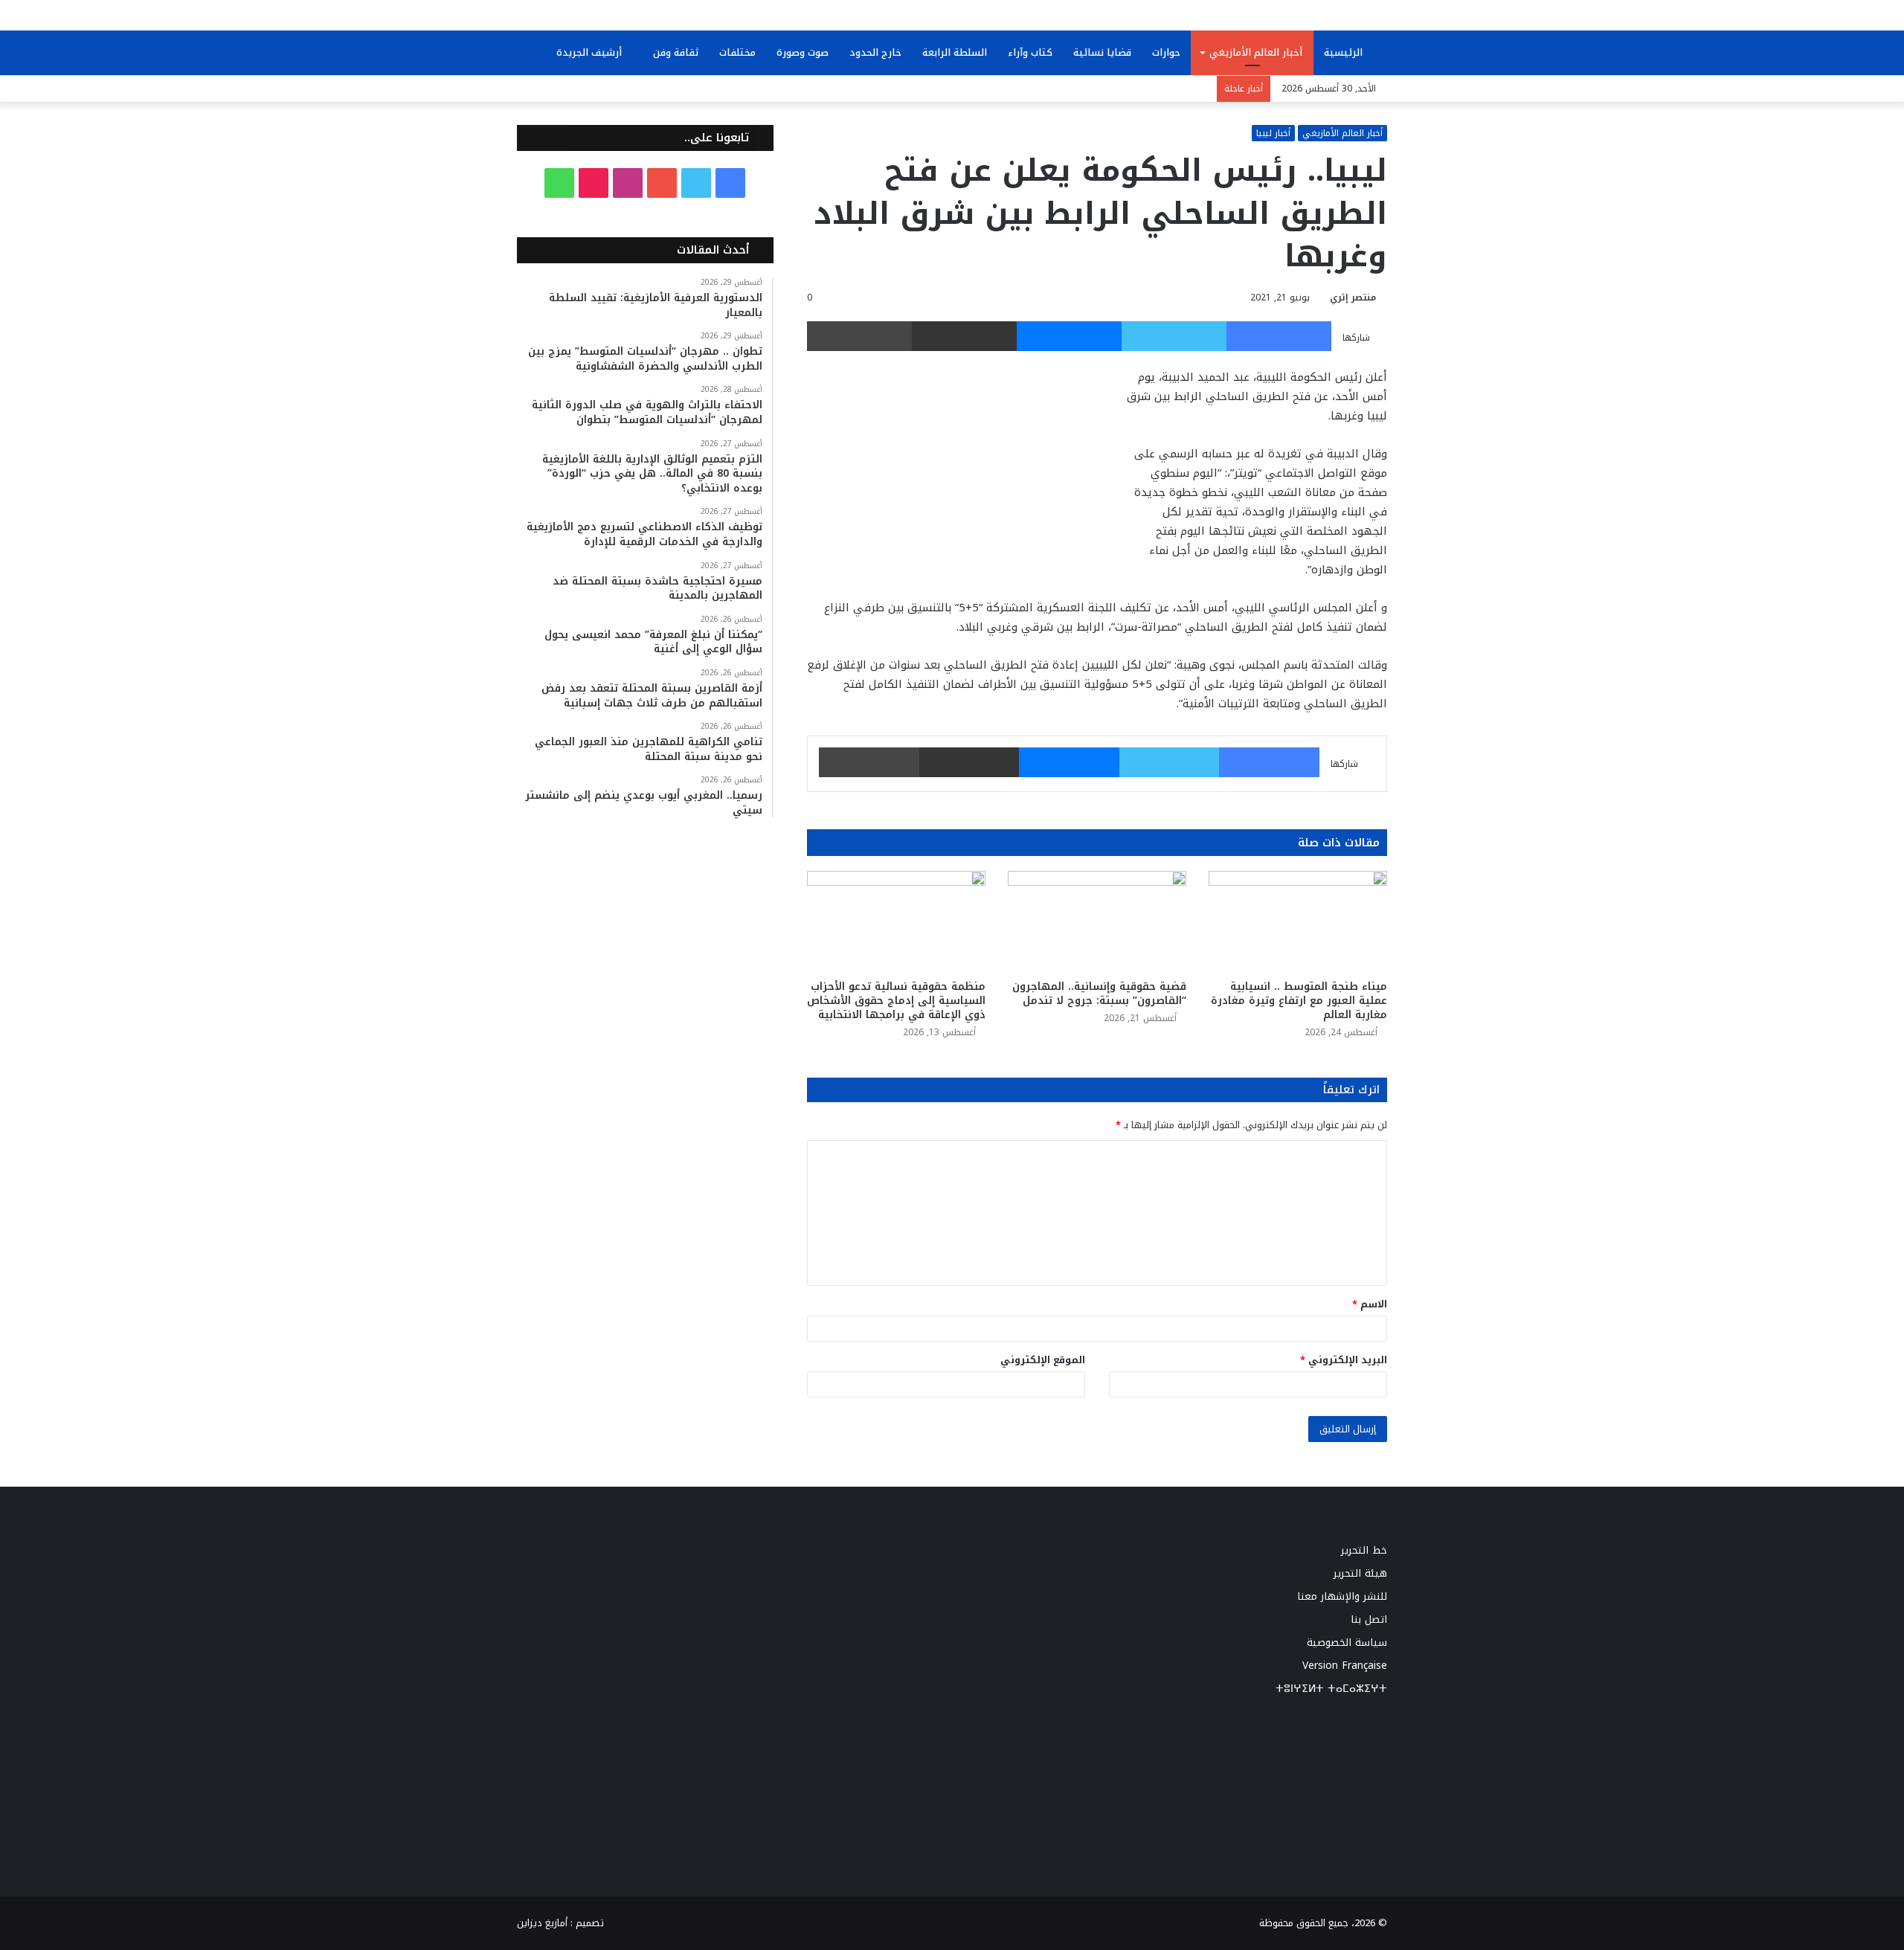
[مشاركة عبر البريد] (964, 336)
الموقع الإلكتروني (1043, 1360)
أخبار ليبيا (1273, 133)
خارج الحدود (875, 52)
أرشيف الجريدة (591, 52)
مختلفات (737, 52)
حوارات (1166, 52)
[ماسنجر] (1069, 336)
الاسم (1370, 1304)
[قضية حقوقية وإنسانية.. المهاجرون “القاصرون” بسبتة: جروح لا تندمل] (1097, 921)
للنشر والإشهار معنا (1342, 1596)
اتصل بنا (1369, 1619)
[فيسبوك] (1279, 336)
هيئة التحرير (1360, 1573)
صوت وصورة (803, 52)
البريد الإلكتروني (1344, 1360)
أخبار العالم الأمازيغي (1256, 52)
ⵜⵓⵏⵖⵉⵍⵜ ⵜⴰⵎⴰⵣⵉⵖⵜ (1331, 1689)
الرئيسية (1345, 52)
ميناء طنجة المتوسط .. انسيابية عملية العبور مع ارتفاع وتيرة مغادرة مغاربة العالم (1299, 1001)
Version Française (1345, 1666)
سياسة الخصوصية (1347, 1642)
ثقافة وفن (676, 52)
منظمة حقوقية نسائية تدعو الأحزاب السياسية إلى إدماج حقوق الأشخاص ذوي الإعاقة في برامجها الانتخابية (896, 1001)
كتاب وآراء (1030, 52)
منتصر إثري (1353, 297)
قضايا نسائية (1102, 52)
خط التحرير (1364, 1550)
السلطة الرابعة (955, 52)
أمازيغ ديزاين (542, 1923)
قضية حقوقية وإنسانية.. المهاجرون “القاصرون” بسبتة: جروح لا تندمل (1099, 994)
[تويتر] (1174, 336)
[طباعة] (859, 336)
